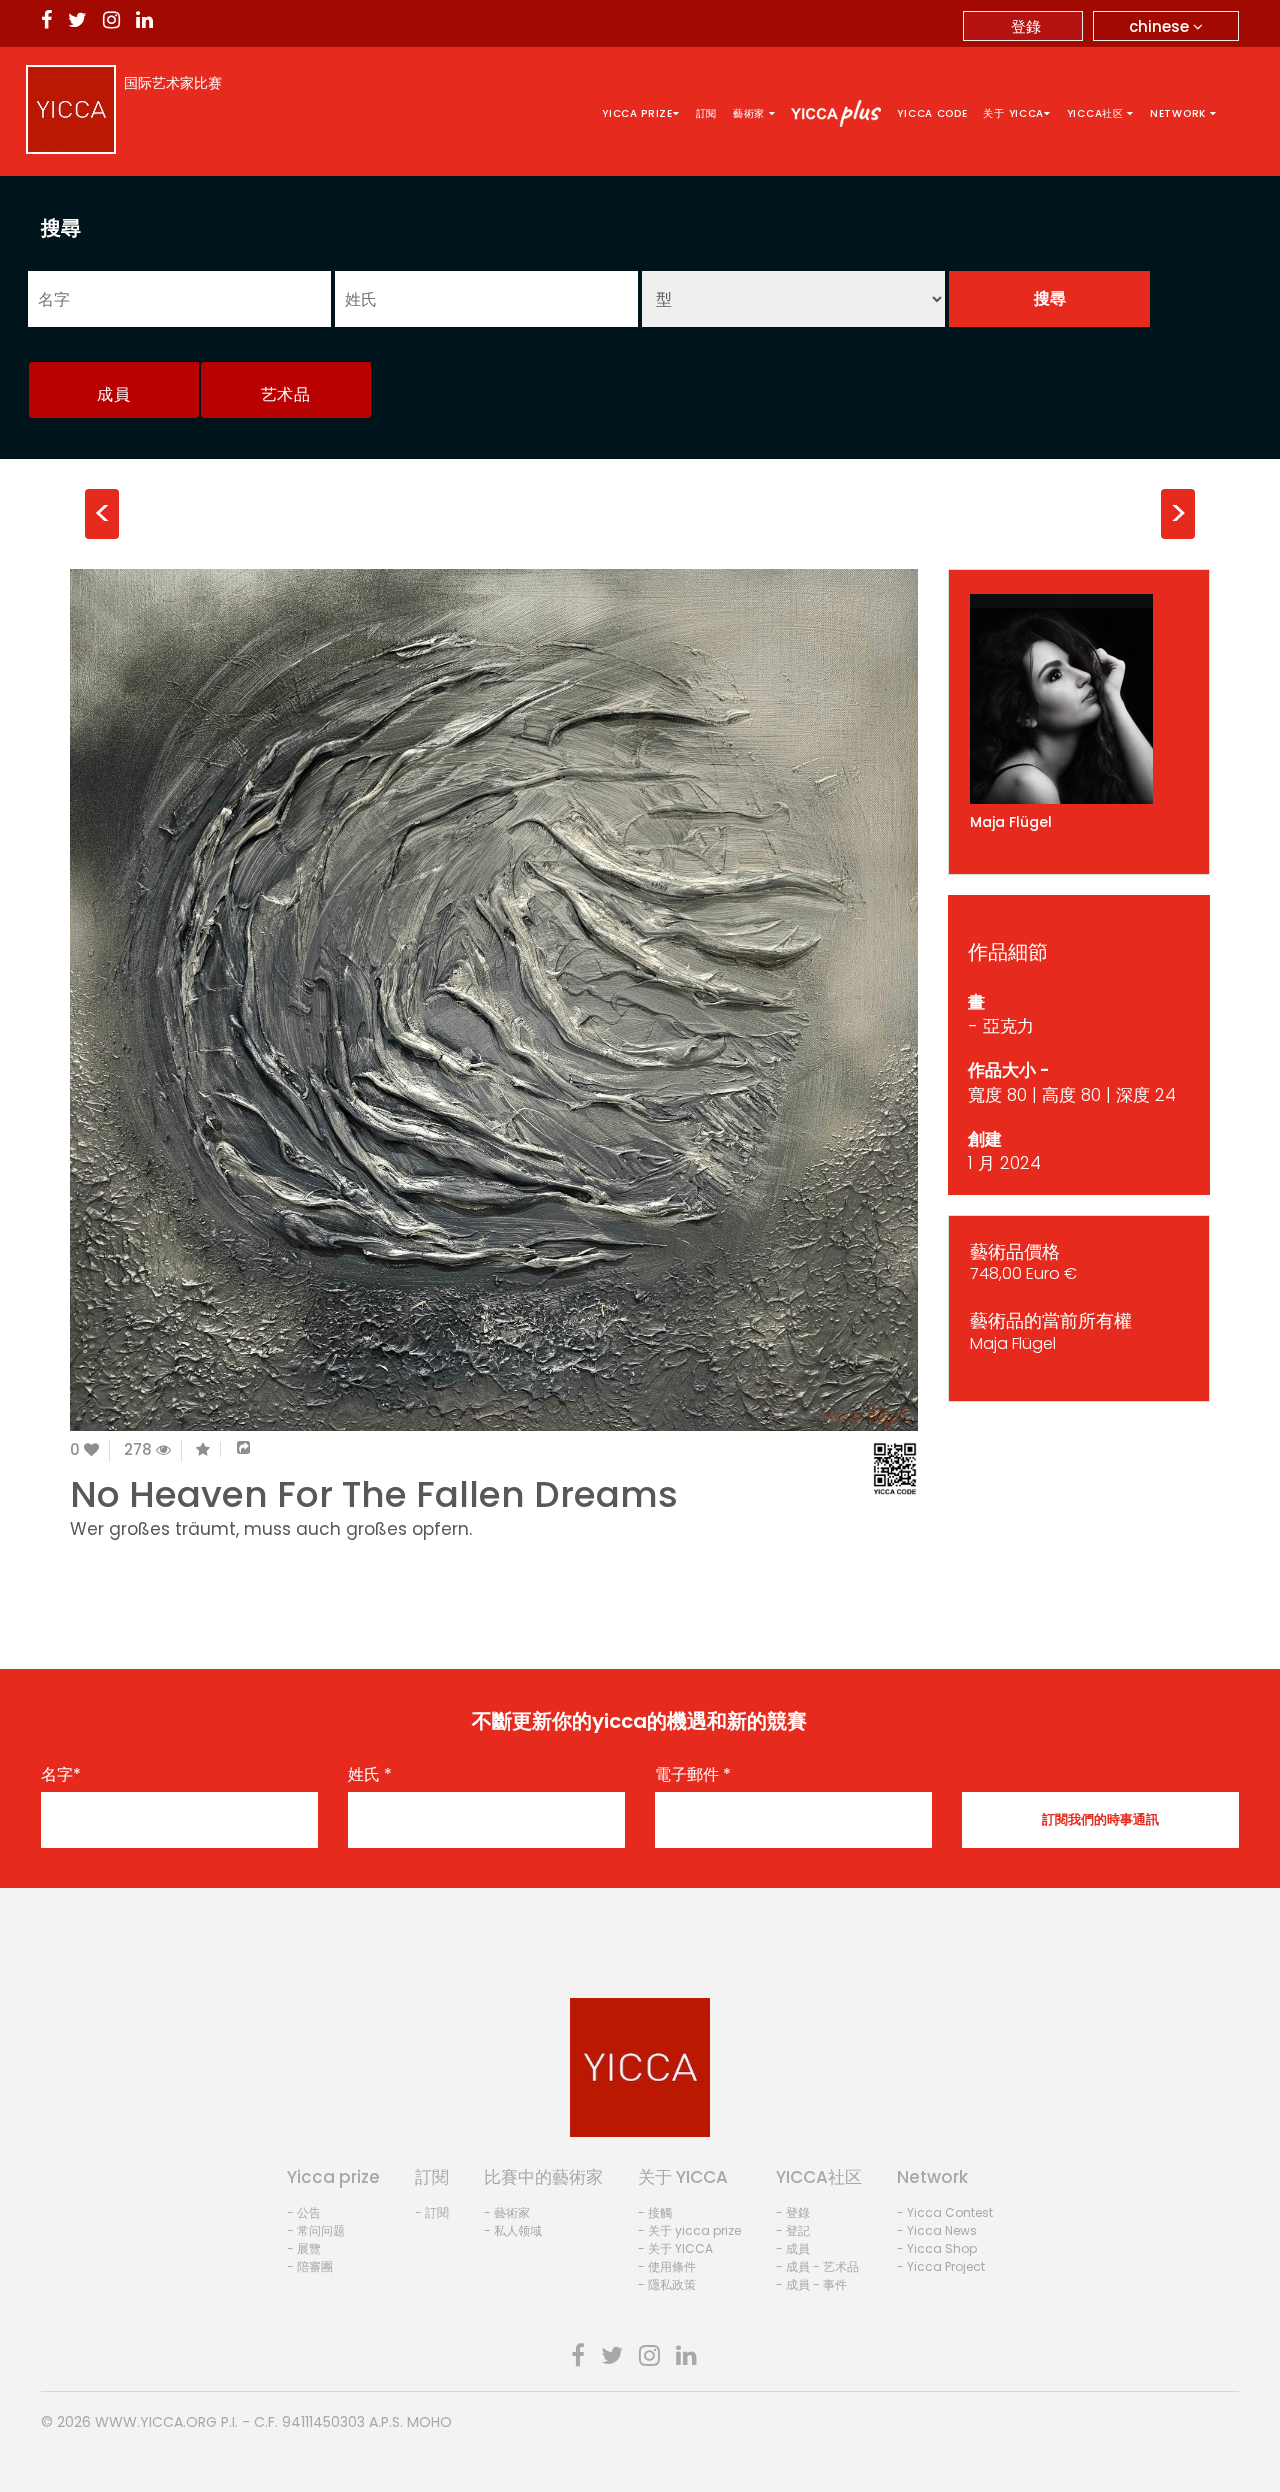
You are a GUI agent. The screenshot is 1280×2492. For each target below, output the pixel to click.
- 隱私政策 (667, 2284)
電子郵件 (693, 1775)
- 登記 (793, 2230)
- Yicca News (937, 2230)
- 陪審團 (310, 2266)
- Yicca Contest (945, 2212)
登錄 (1026, 26)
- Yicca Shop (937, 2248)
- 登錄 (793, 2212)
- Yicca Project (941, 2266)
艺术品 (286, 394)
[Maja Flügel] (1079, 699)
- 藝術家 (507, 2212)
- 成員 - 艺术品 (817, 2266)
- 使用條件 (667, 2266)
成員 (113, 394)
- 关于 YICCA (675, 2248)
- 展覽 (304, 2248)
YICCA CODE (932, 113)
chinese (1161, 26)
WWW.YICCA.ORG (156, 2422)
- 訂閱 (432, 2212)
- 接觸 (655, 2212)
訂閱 (706, 113)
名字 (61, 1775)
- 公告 (304, 2212)
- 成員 (793, 2248)
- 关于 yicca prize (689, 2230)
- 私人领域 (513, 2230)
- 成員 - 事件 (811, 2284)
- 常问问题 (316, 2230)
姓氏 (370, 1775)
